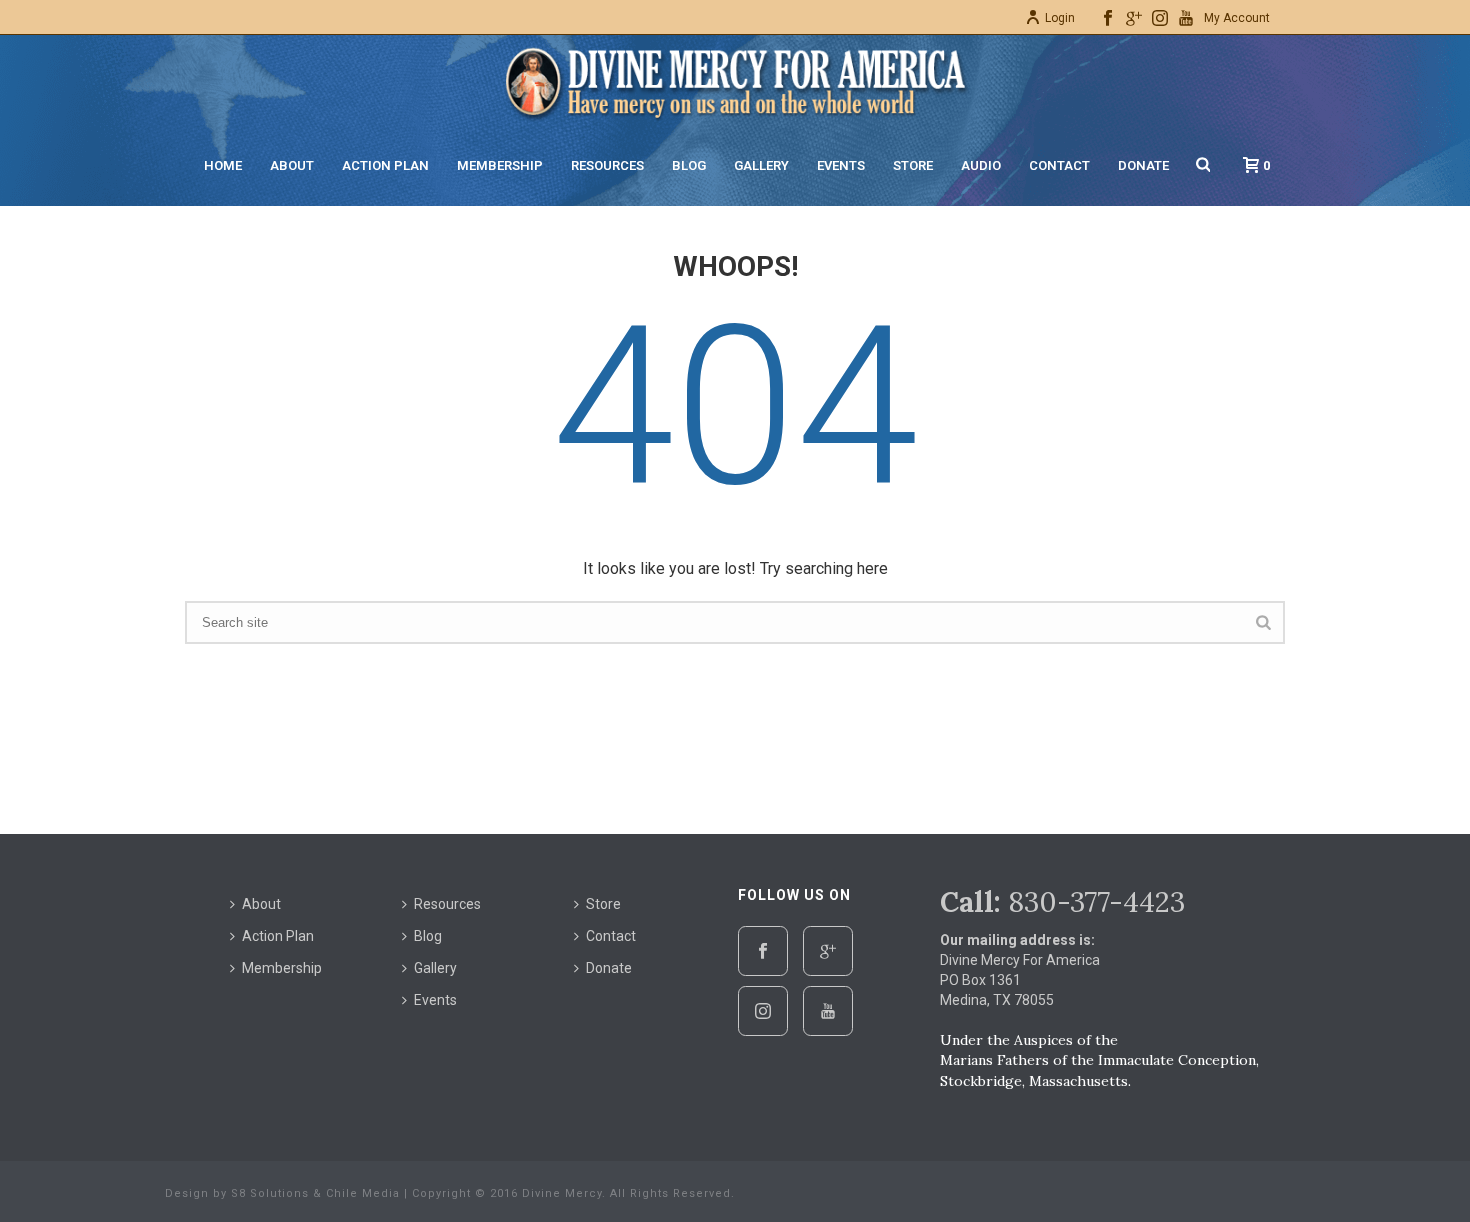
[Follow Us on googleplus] (828, 951)
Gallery (761, 165)
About (292, 165)
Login (1060, 18)
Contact (1059, 165)
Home (223, 165)
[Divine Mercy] (734, 80)
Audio (981, 165)
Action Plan (385, 165)
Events (841, 165)
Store (913, 165)
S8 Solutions (270, 1193)
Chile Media (363, 1193)
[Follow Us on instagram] (763, 1011)
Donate (1143, 165)
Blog (689, 165)
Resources (607, 165)
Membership (500, 165)
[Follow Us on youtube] (828, 1011)
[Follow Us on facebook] (763, 951)
